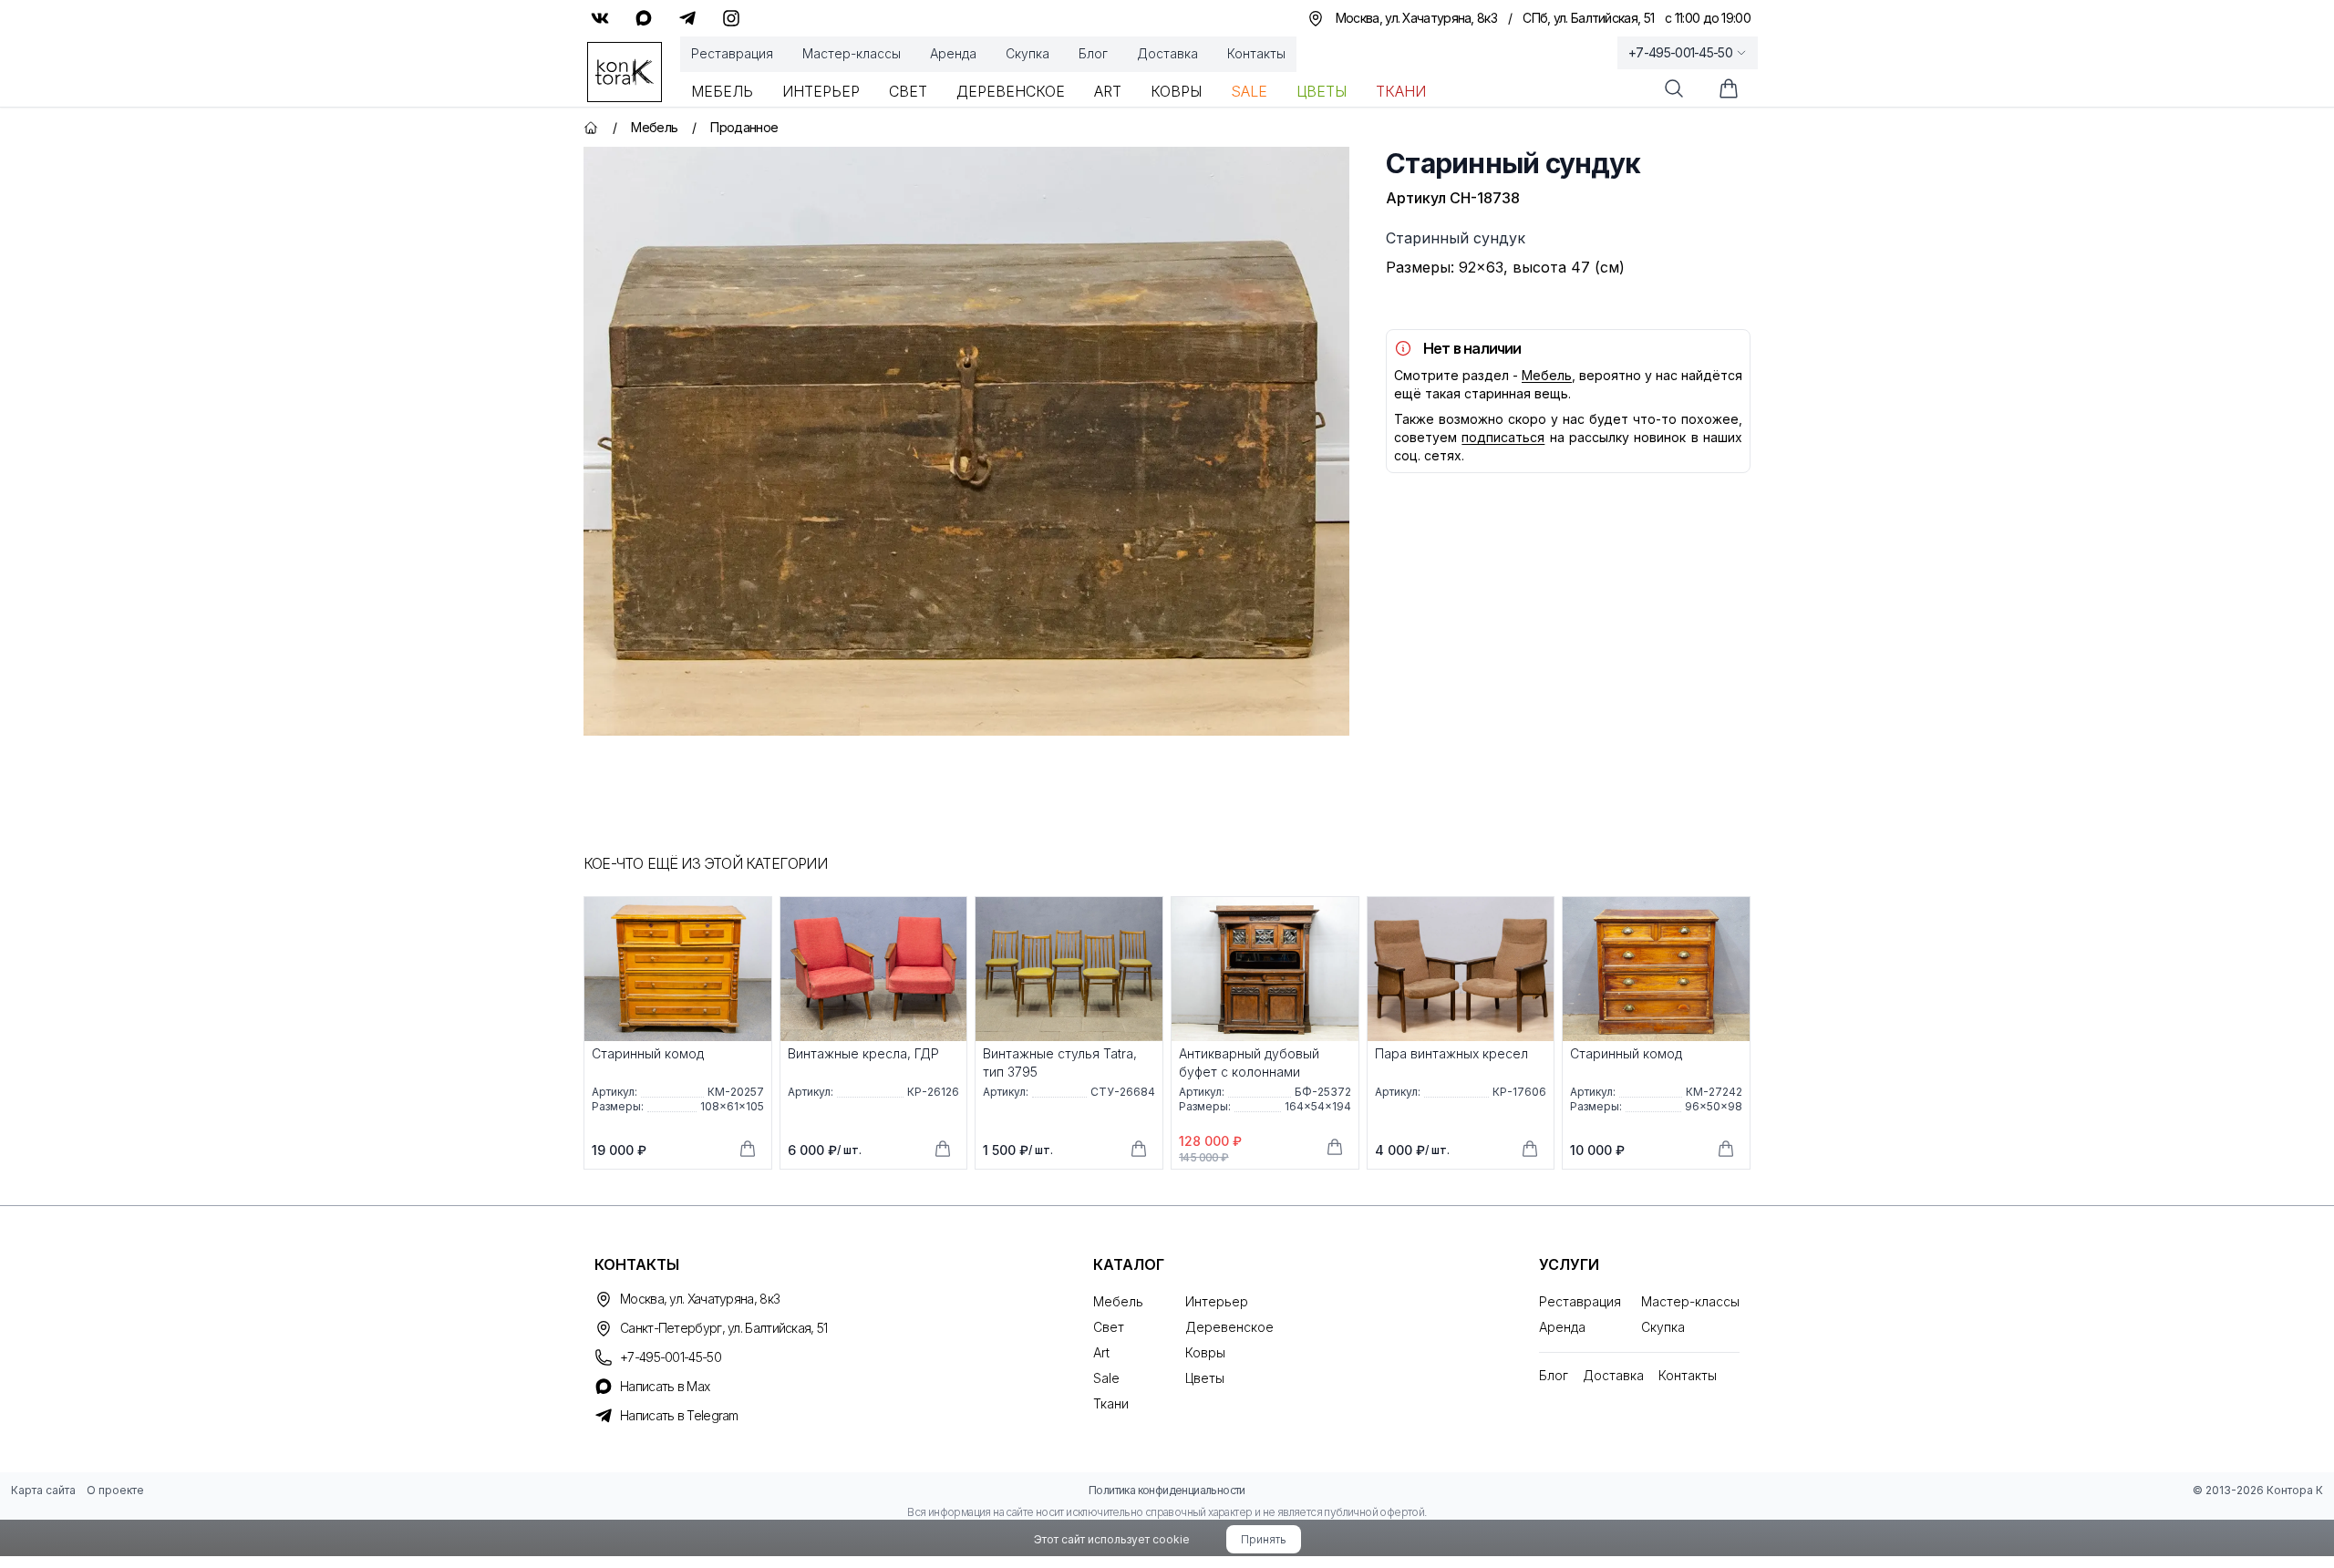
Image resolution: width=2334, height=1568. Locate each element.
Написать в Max (665, 1386)
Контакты (1256, 53)
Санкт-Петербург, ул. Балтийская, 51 (724, 1328)
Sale (1249, 91)
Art (1108, 91)
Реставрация (732, 53)
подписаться (1503, 437)
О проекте (115, 1490)
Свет (908, 91)
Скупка (1028, 53)
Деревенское (1011, 91)
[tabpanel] (966, 441)
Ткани (1401, 91)
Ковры (1176, 91)
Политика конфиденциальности (1167, 1490)
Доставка (1167, 53)
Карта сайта (43, 1490)
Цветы (1322, 91)
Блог (1093, 53)
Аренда (953, 53)
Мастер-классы (852, 53)
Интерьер (821, 91)
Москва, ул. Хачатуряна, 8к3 (700, 1299)
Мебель (722, 91)
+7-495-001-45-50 (1680, 52)
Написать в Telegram (679, 1415)
